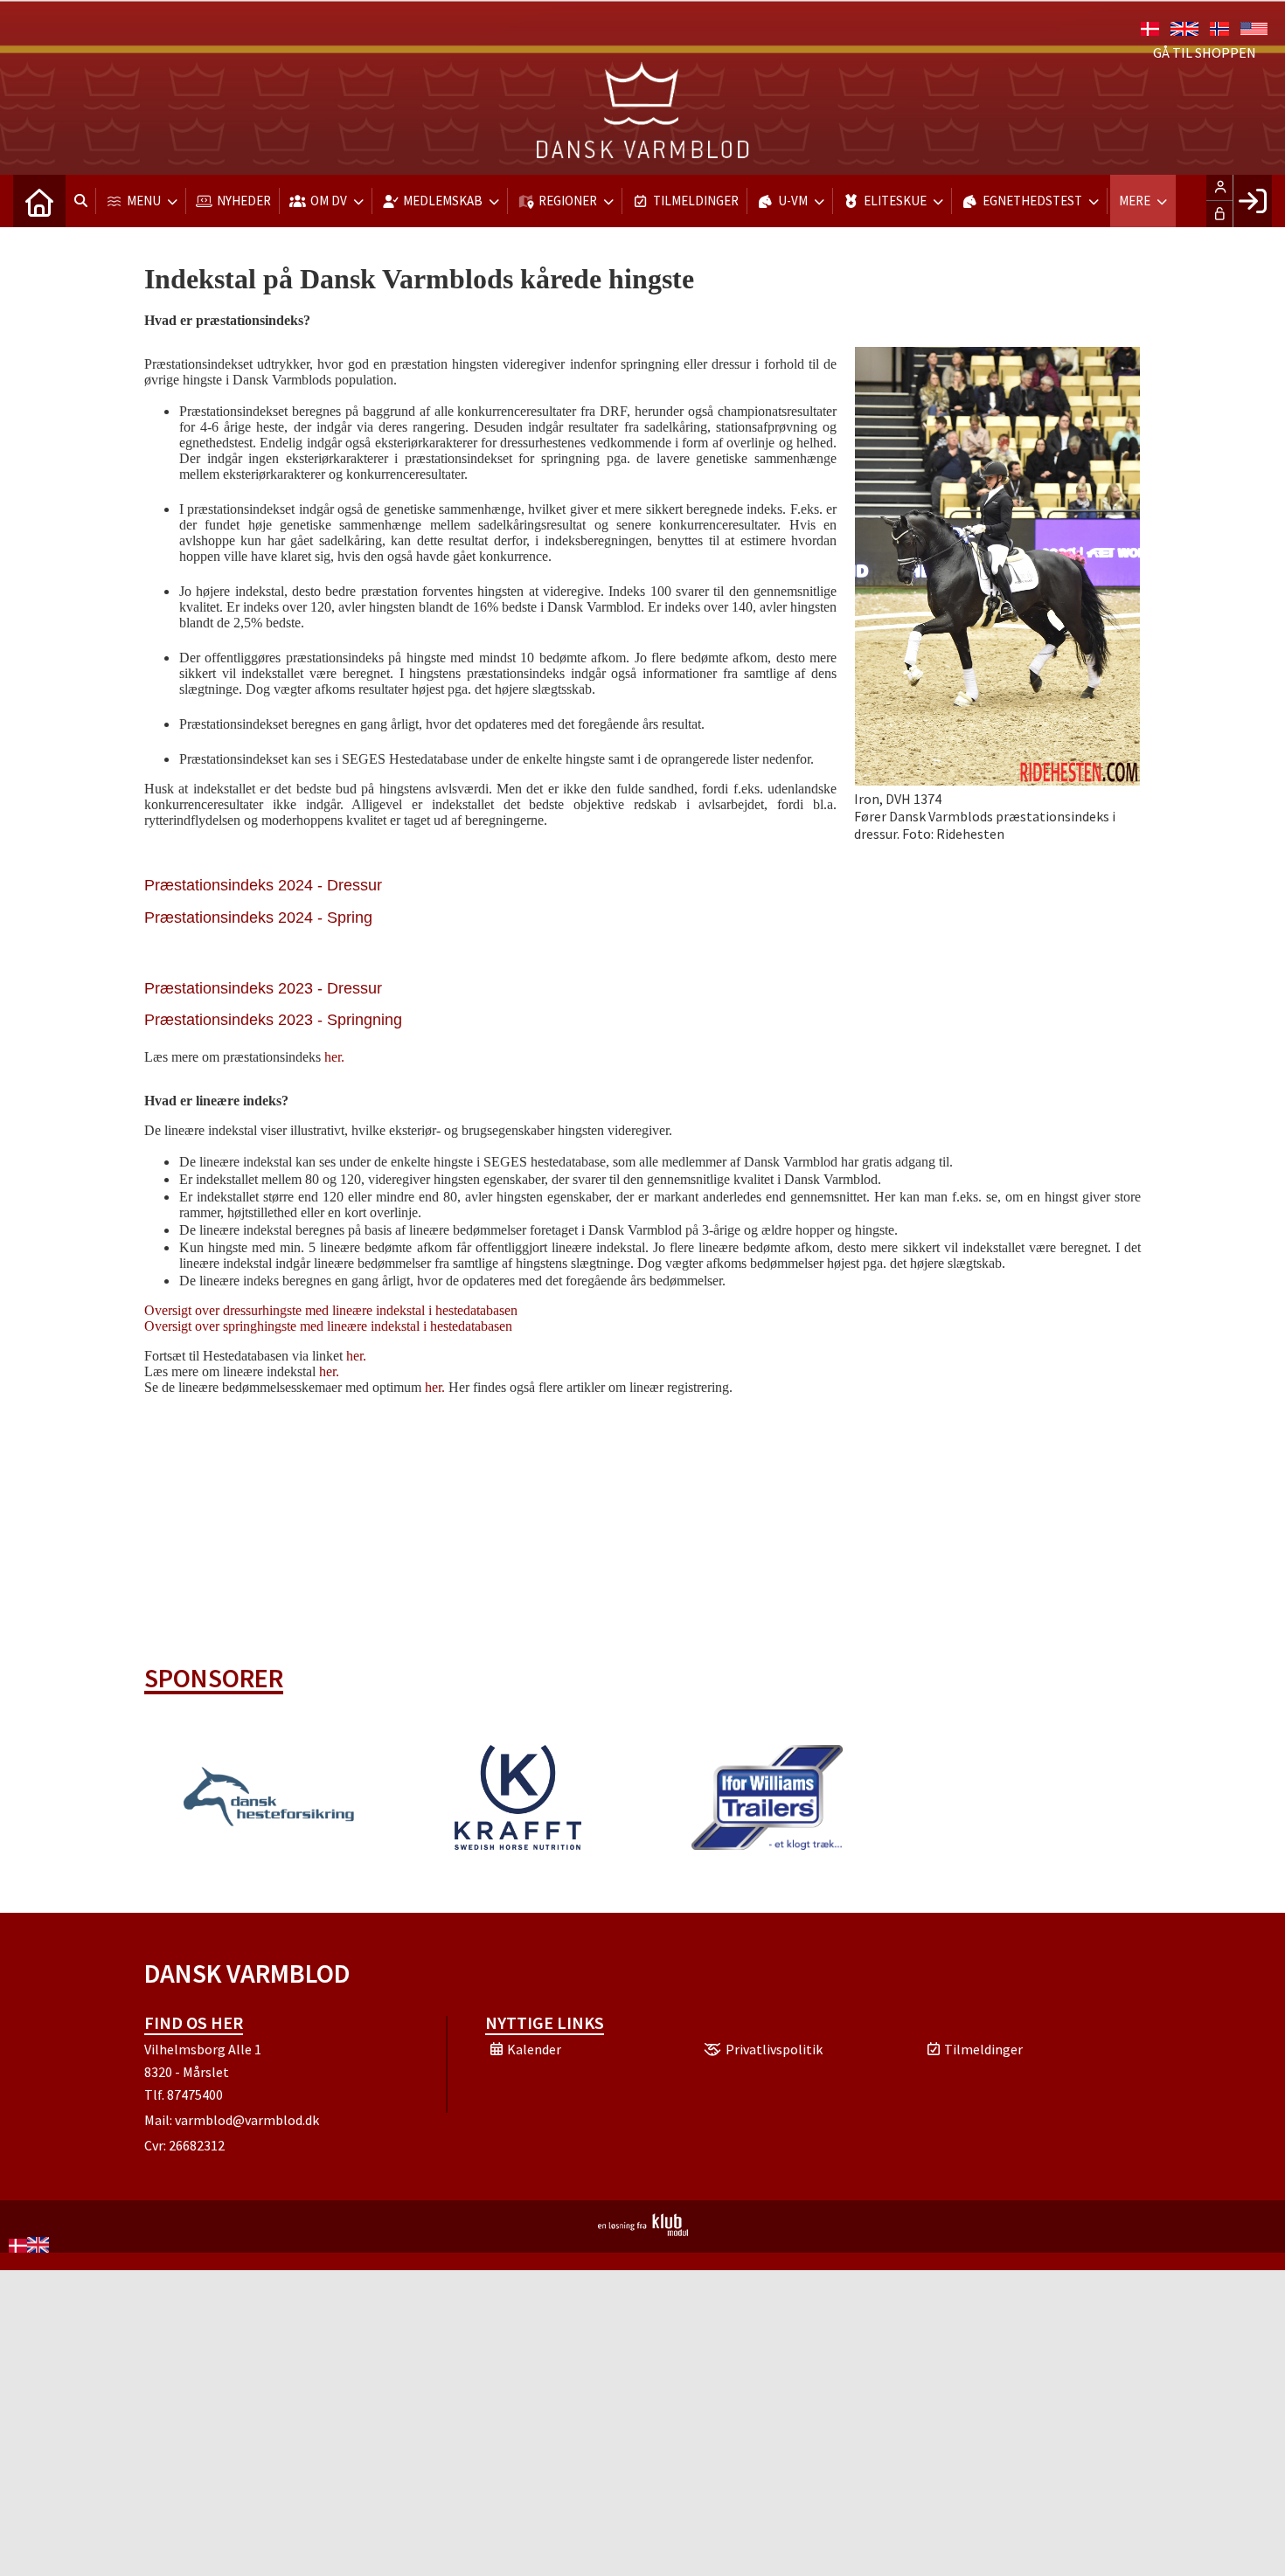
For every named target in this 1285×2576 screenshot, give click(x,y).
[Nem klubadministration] (643, 2231)
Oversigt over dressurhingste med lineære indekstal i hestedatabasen (331, 1310)
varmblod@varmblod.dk (247, 2120)
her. (334, 1057)
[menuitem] (39, 201)
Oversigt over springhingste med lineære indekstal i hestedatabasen (328, 1326)
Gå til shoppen (1205, 52)
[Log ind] (1252, 201)
